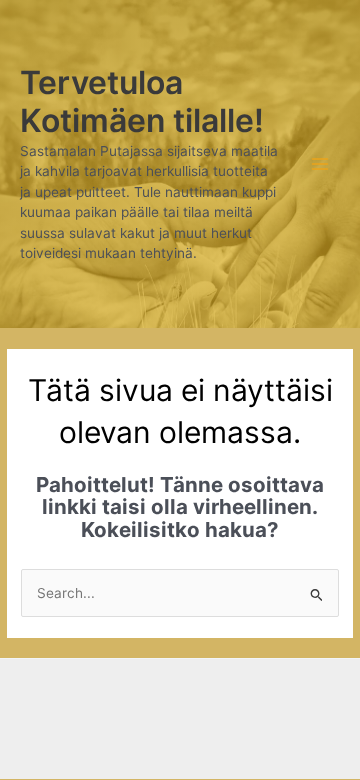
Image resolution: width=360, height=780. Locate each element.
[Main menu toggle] (320, 164)
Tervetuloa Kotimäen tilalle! (142, 101)
